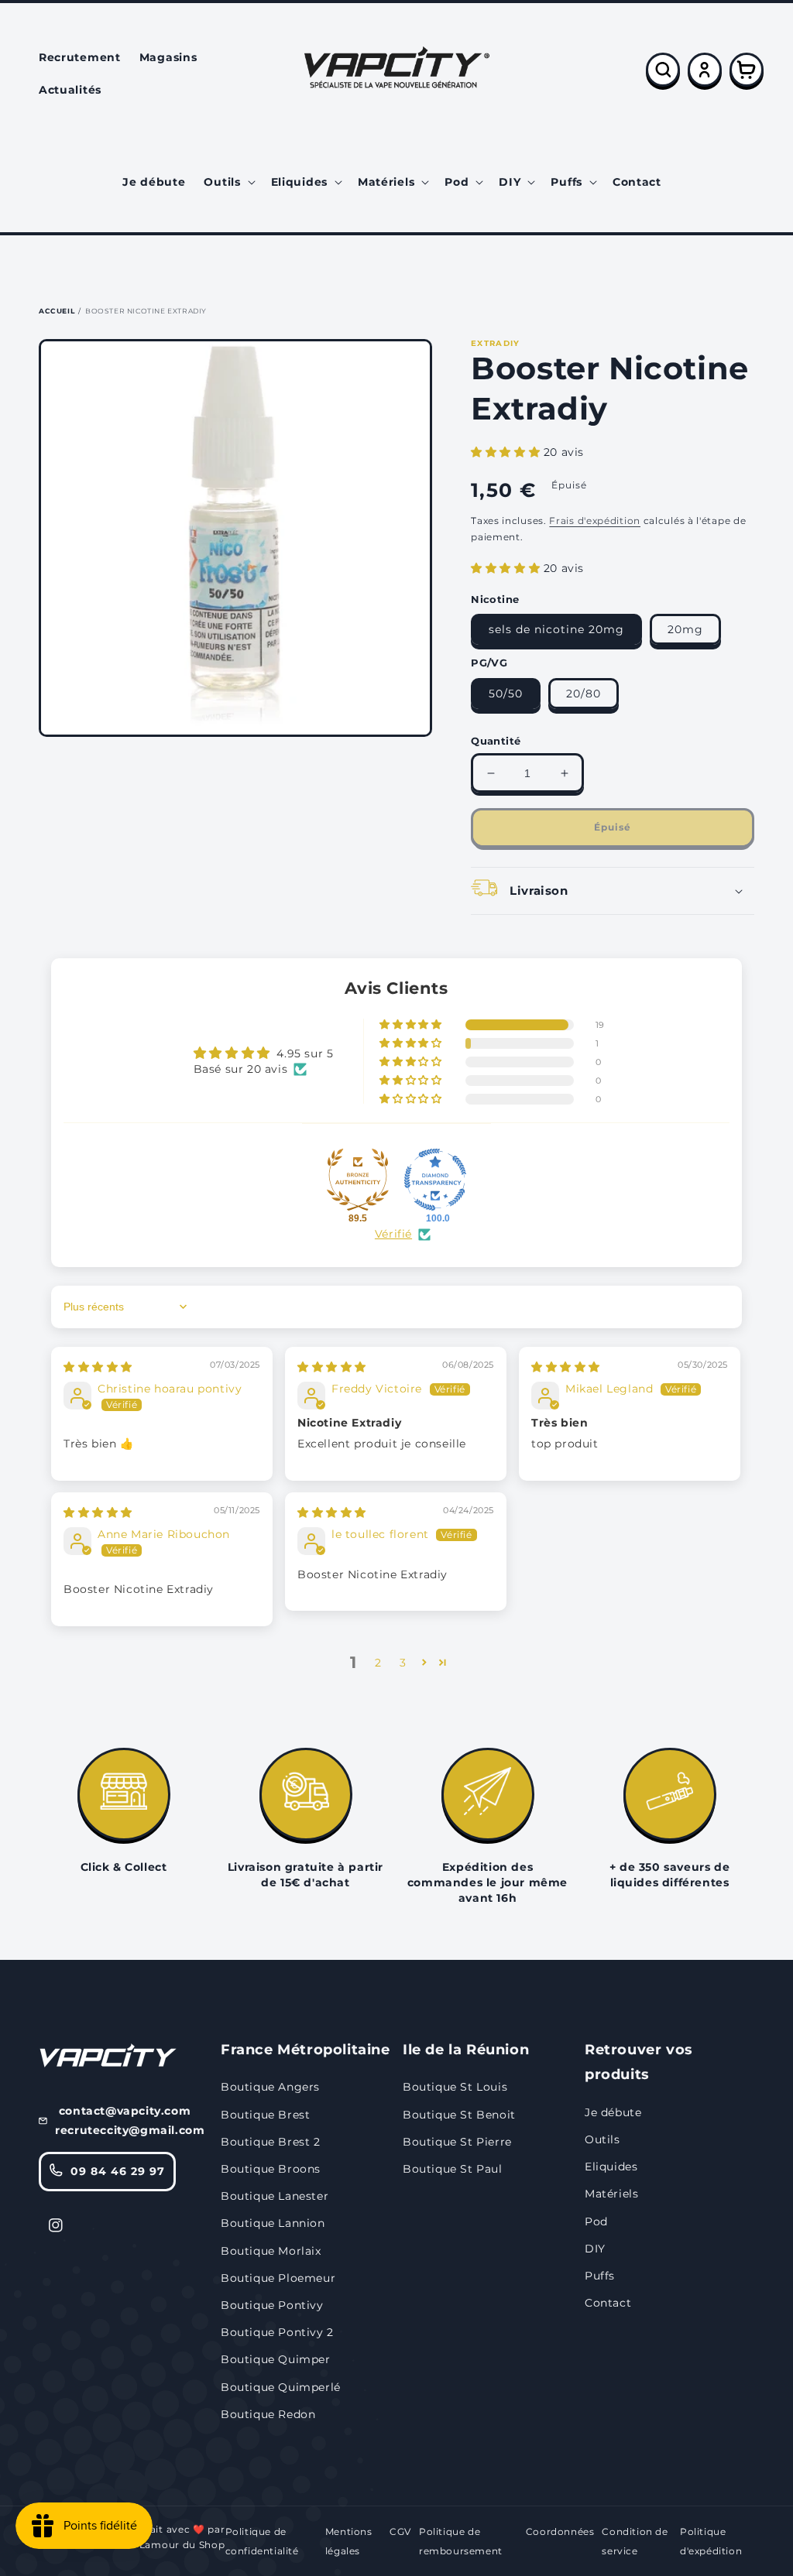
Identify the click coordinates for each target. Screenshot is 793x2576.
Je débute (613, 2112)
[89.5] (358, 1180)
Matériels (611, 2194)
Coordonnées (560, 2531)
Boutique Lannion (273, 2223)
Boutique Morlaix (271, 2251)
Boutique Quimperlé (281, 2387)
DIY (595, 2249)
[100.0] (435, 1180)
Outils (602, 2139)
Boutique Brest (265, 2115)
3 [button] (403, 1663)
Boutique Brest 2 (271, 2142)
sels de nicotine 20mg (556, 629)
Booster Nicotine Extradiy (146, 311)
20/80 (584, 694)
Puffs (600, 2276)
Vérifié (393, 1234)
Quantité (496, 741)
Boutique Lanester (275, 2196)
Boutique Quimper (276, 2359)
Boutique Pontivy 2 (277, 2332)
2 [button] (378, 1663)
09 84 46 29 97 (118, 2171)
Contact (608, 2303)
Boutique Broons (271, 2169)
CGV (400, 2531)
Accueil (57, 311)
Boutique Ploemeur (278, 2278)
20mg (685, 629)
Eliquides (611, 2167)
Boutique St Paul (453, 2169)
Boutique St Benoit (459, 2115)
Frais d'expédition (595, 521)
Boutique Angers (270, 2087)
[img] (98, 1367)
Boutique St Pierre (457, 2142)
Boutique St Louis (455, 2087)
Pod (596, 2221)
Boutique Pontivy (272, 2305)
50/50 (506, 694)
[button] (228, 182)
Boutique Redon (268, 2414)
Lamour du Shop (182, 2545)
